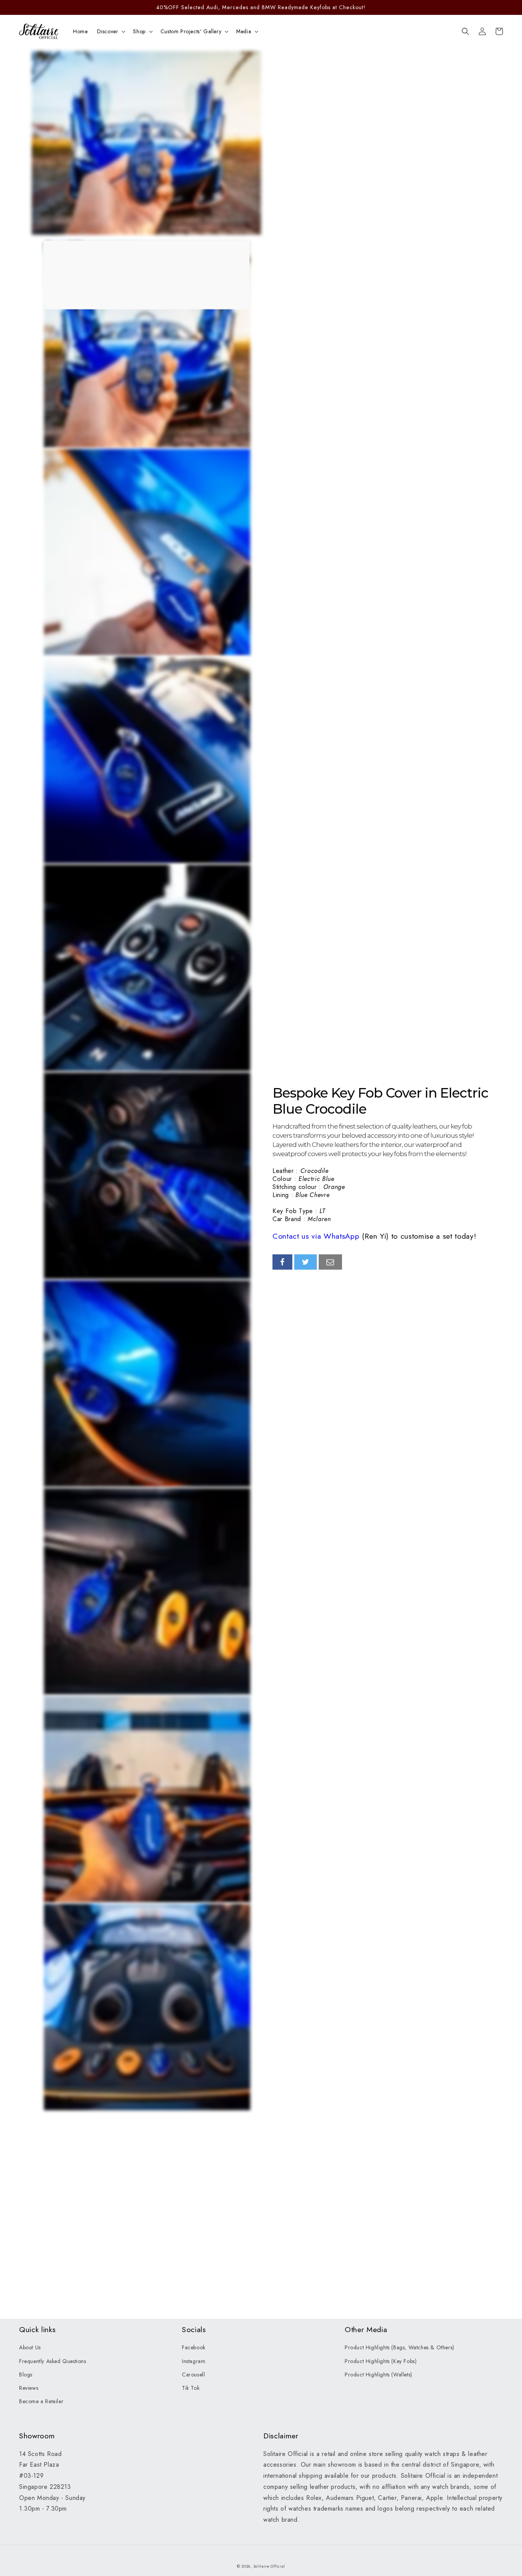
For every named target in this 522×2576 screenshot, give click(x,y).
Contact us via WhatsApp (316, 1236)
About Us (30, 2347)
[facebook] (282, 1262)
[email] (330, 1262)
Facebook (194, 2347)
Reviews (29, 2388)
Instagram (194, 2361)
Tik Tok (191, 2388)
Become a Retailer (41, 2401)
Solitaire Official (269, 2566)
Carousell (193, 2375)
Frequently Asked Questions (53, 2361)
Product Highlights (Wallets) (379, 2375)
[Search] (465, 31)
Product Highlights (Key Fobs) (381, 2361)
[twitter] (306, 1262)
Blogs (26, 2375)
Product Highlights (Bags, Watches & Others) (400, 2347)
